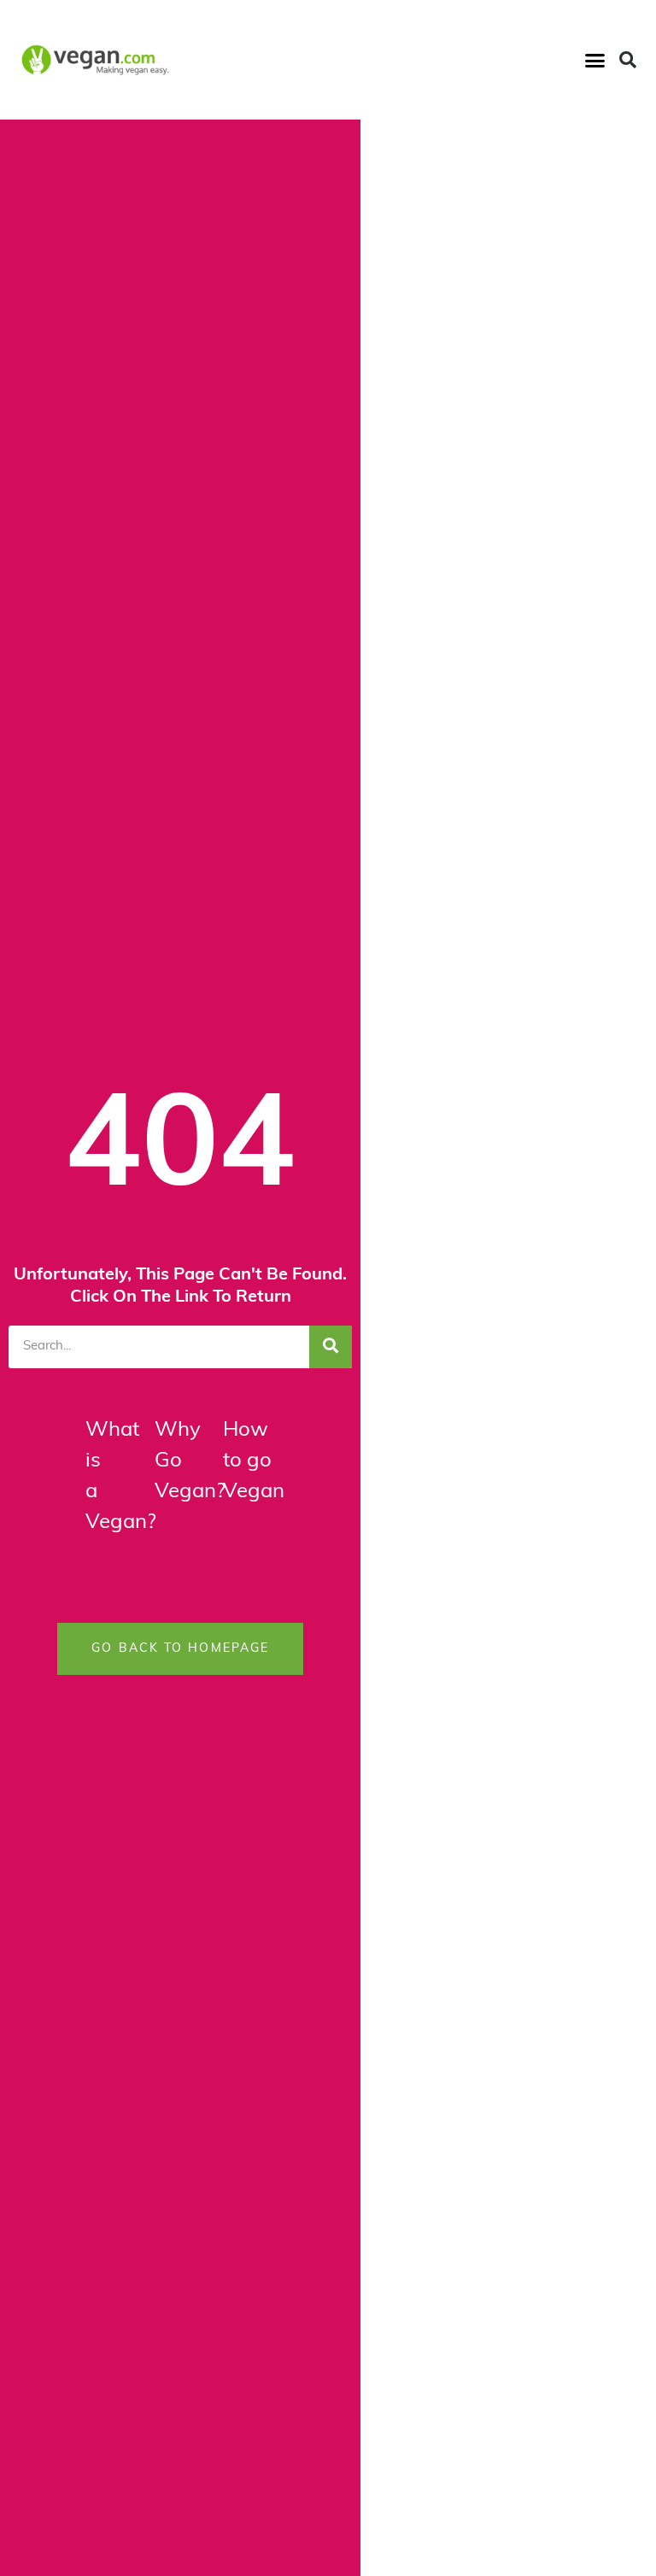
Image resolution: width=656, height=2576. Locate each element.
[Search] (331, 1347)
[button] (594, 60)
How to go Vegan (254, 1461)
